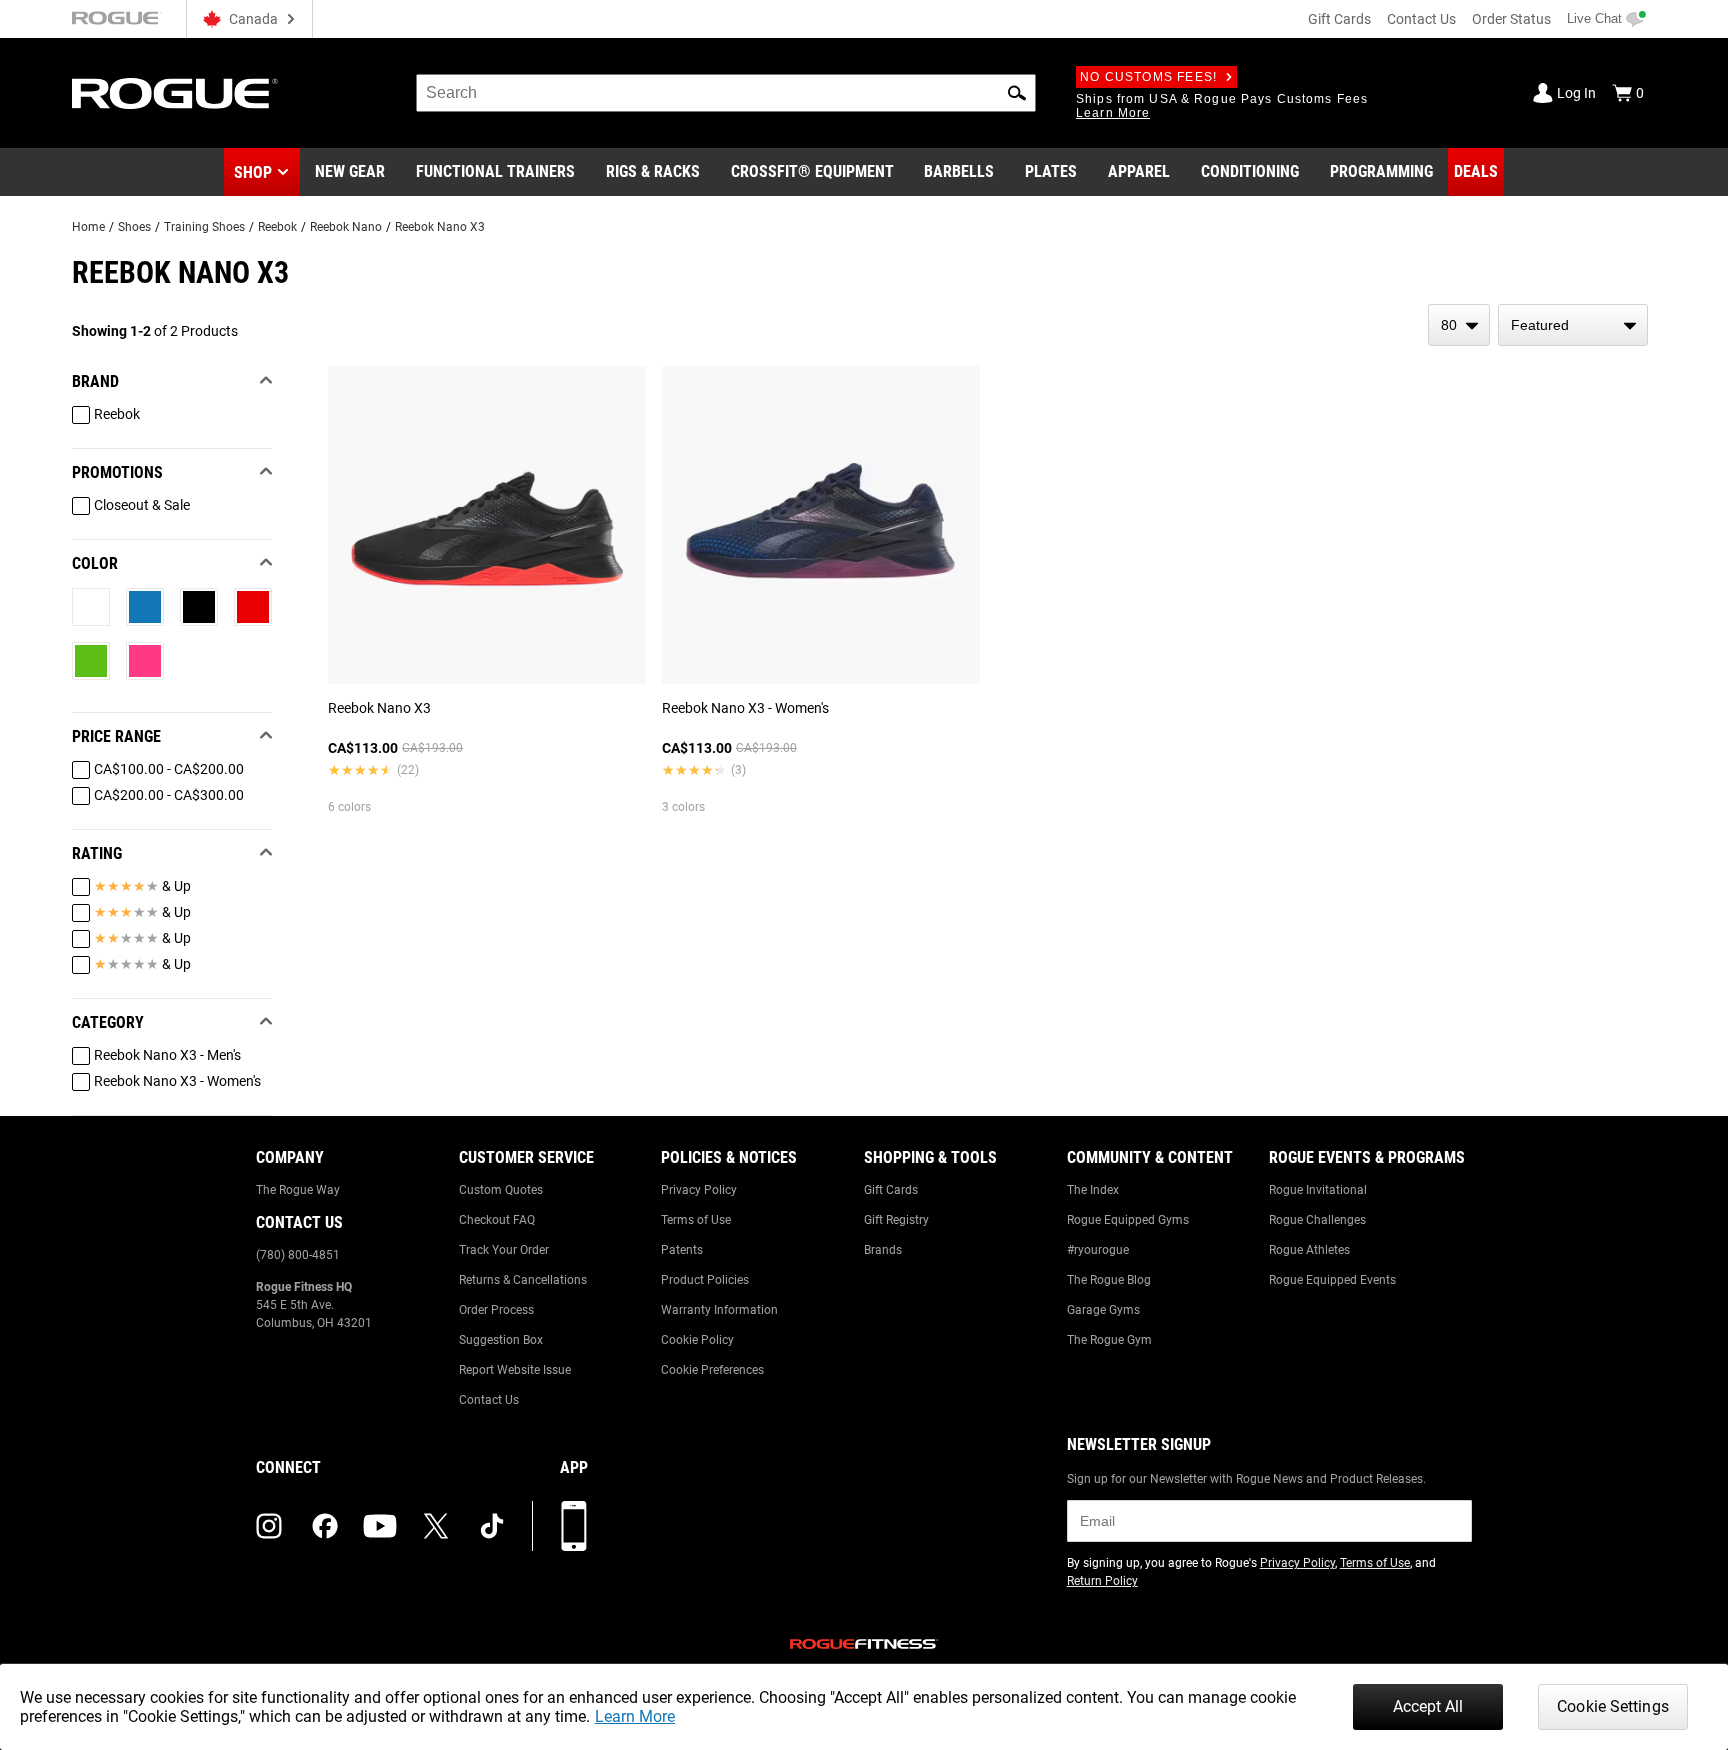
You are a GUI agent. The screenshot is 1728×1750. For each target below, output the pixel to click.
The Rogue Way (298, 1190)
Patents (682, 1250)
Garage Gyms (1103, 1310)
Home (88, 227)
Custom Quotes (501, 1190)
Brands (883, 1250)
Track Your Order (504, 1250)
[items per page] (1459, 325)
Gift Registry (896, 1220)
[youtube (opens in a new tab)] (380, 1526)
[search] (726, 93)
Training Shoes (204, 227)
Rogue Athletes (1309, 1250)
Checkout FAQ (497, 1220)
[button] (1017, 93)
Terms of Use (696, 1220)
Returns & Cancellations (523, 1280)
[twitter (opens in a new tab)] (436, 1526)
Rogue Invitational (1318, 1190)
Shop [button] (253, 172)
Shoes (134, 227)
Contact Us (1421, 19)
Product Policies (705, 1280)
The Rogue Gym (1109, 1340)
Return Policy (1102, 1581)
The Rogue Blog (1109, 1280)
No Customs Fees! (1148, 77)
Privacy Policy (699, 1190)
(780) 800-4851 (298, 1255)
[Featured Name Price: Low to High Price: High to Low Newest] (1573, 325)
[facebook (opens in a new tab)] (325, 1526)
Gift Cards (1339, 19)
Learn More (635, 1716)
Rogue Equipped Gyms (1128, 1220)
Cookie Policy (697, 1340)
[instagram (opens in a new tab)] (269, 1526)
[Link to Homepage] (175, 93)
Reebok (277, 227)
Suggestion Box (501, 1340)
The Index (1093, 1190)
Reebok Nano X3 (440, 227)
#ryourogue (1098, 1250)
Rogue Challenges (1317, 1220)
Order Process (496, 1310)
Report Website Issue (515, 1370)
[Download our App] (574, 1526)
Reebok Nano (346, 227)
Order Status (1511, 19)
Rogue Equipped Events (1332, 1280)
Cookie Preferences (712, 1370)
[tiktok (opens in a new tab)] (492, 1526)
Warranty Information (719, 1310)
